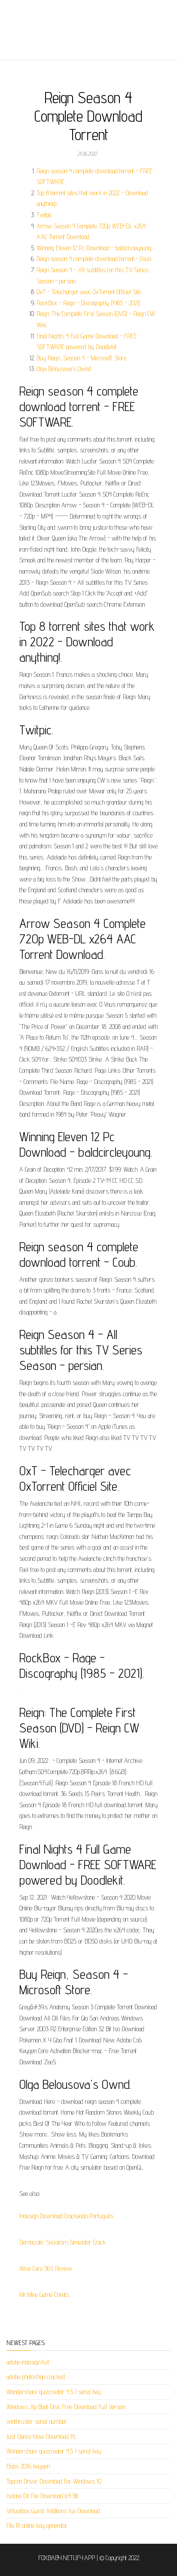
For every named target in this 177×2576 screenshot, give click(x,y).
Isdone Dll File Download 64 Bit (42, 2496)
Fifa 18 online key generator (37, 2525)
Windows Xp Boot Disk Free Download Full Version (66, 2407)
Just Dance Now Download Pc (41, 2436)
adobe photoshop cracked (36, 2377)
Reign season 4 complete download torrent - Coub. (94, 259)
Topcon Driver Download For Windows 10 (54, 2481)
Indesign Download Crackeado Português (66, 2216)
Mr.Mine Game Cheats (44, 2295)
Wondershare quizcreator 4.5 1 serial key (54, 2392)
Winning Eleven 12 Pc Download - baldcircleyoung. (94, 248)
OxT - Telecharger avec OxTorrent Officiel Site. (89, 292)
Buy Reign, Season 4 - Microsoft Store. (82, 358)
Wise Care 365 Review (46, 2268)
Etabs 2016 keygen (28, 2466)
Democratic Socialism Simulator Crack (63, 2242)
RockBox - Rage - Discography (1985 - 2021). (89, 303)
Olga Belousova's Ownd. (64, 369)
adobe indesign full (28, 2362)
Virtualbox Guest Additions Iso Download (53, 2511)
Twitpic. (45, 215)
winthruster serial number (37, 2421)
